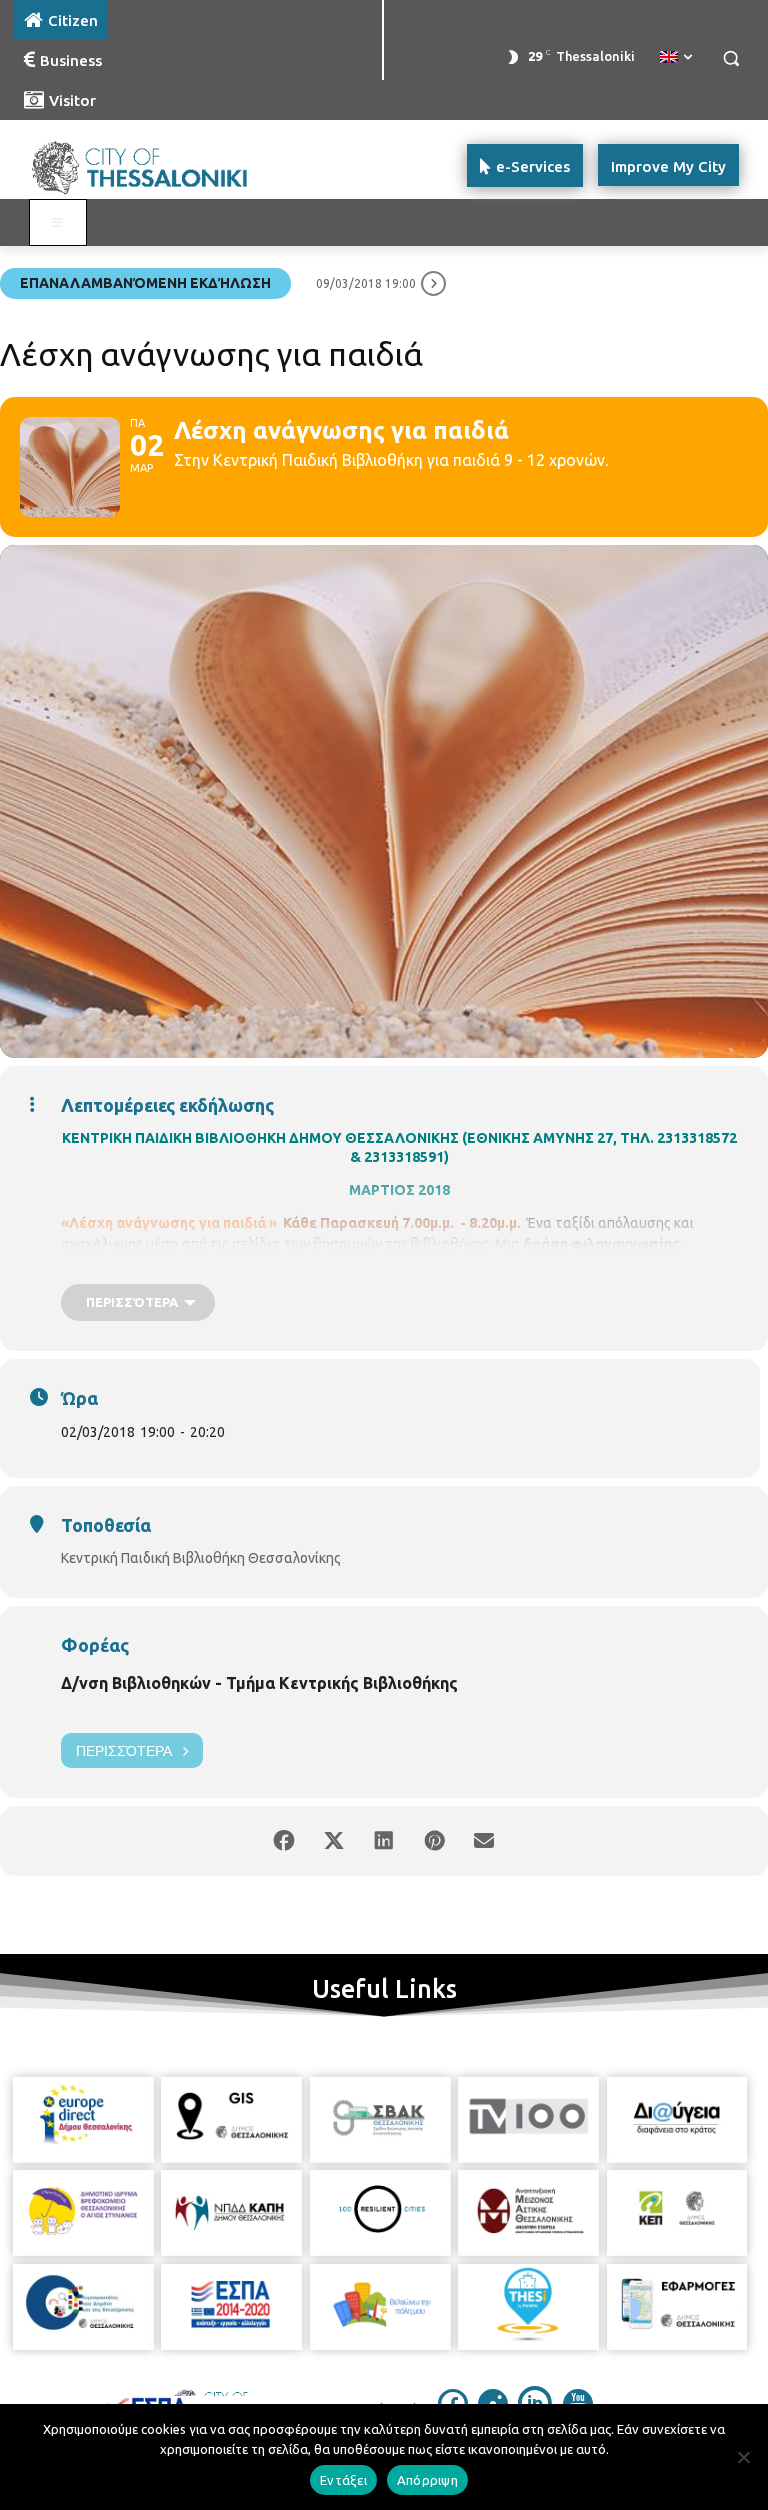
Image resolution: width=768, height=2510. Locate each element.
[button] (730, 58)
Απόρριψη (427, 2480)
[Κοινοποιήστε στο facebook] (284, 1841)
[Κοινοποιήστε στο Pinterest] (434, 1841)
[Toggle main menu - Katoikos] (58, 223)
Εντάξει (343, 2480)
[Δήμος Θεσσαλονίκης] (150, 165)
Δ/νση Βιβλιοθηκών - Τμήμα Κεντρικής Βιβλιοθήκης (259, 1683)
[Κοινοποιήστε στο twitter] (334, 1841)
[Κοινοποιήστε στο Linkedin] (384, 1841)
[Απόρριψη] (743, 2457)
